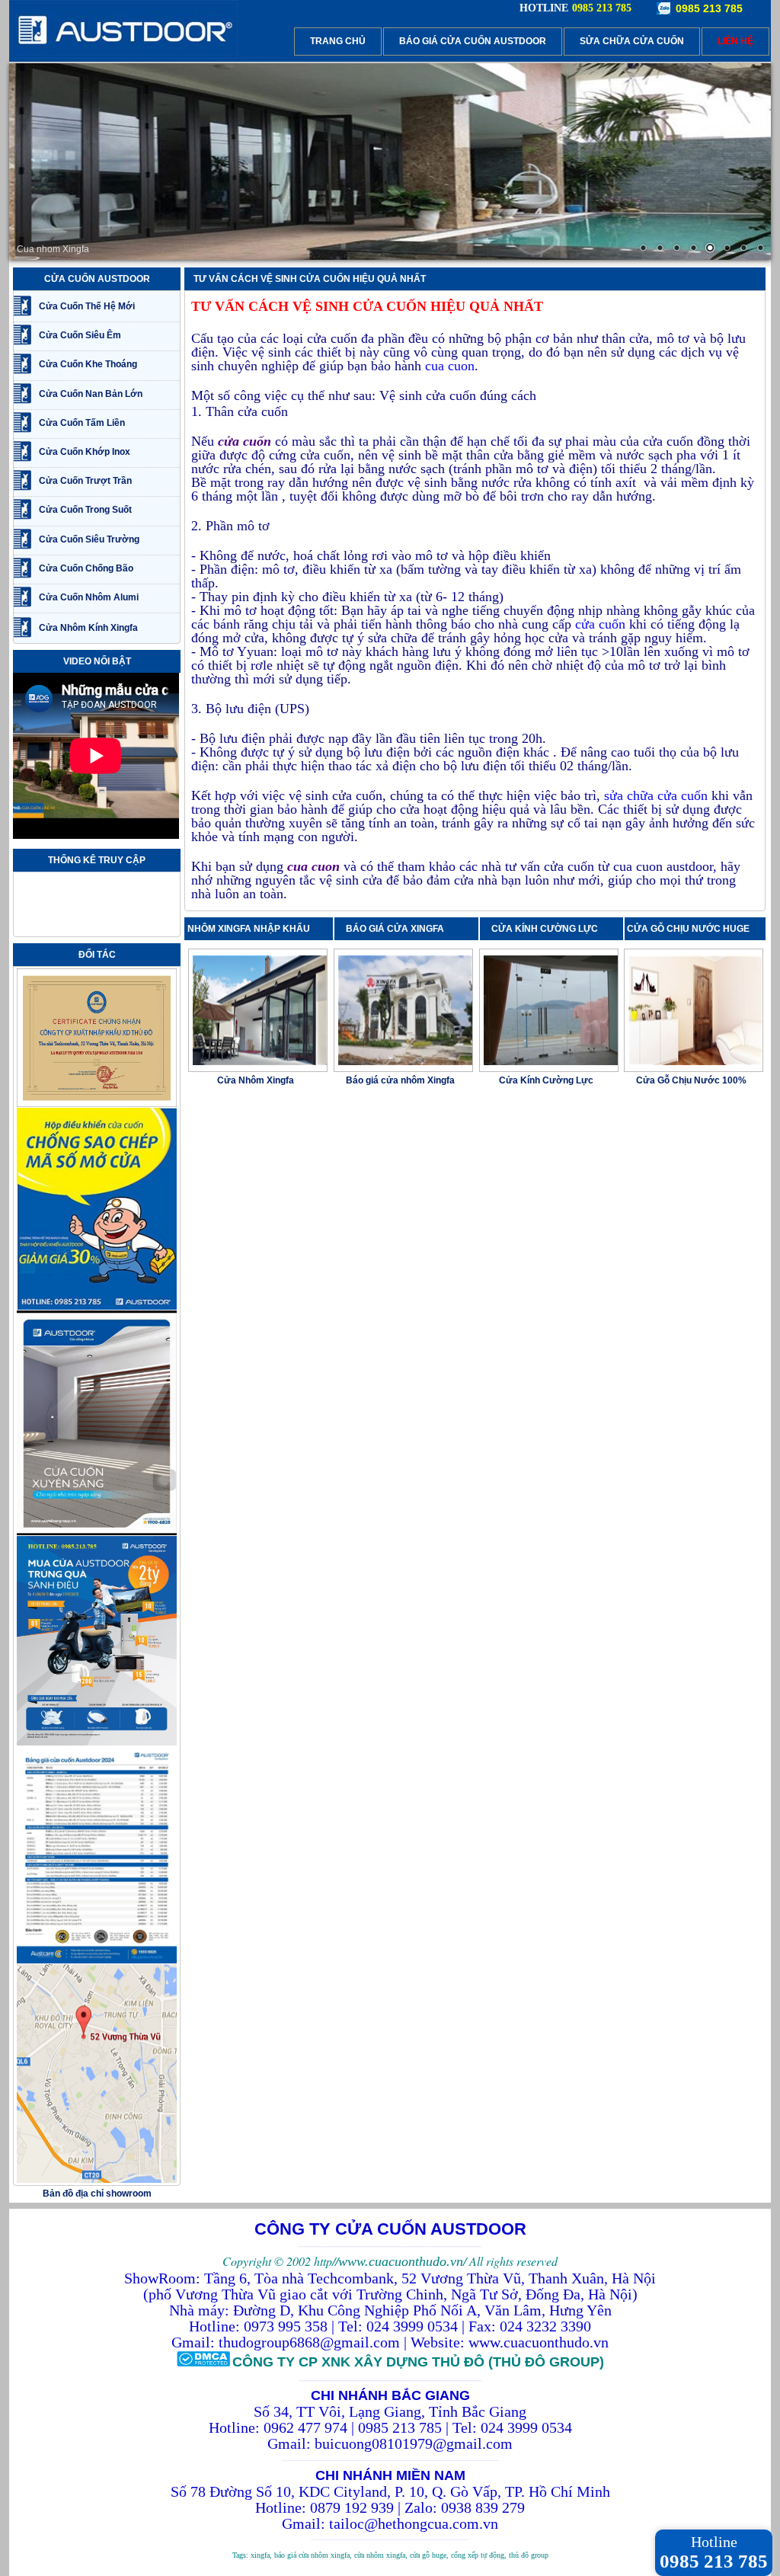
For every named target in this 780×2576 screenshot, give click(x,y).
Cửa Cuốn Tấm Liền (82, 423)
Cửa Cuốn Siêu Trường (89, 539)
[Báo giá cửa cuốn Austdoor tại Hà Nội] (97, 1961)
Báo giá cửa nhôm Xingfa (400, 1080)
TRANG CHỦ (338, 41)
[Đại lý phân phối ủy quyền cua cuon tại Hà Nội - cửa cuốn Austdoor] (97, 1105)
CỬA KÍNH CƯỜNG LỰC (548, 929)
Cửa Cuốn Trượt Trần (85, 481)
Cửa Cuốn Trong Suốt (85, 510)
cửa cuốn (600, 624)
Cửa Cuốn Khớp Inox (85, 452)
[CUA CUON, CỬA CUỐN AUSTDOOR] (123, 56)
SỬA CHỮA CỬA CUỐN (632, 41)
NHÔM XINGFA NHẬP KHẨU (249, 929)
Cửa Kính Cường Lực (546, 1080)
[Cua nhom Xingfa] (390, 162)
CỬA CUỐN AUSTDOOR (97, 279)
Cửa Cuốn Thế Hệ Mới (87, 306)
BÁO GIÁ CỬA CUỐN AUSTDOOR (473, 41)
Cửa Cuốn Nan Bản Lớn (91, 394)
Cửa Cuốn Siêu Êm (80, 335)
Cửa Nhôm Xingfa (256, 1080)
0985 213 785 (709, 8)
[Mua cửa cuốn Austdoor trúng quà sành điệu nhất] (97, 1743)
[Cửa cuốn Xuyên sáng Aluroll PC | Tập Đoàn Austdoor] (97, 1533)
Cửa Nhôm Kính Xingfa (88, 628)
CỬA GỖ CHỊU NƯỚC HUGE (688, 929)
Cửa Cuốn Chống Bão (86, 568)
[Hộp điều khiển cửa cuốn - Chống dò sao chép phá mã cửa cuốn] (97, 1307)
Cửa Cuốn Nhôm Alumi (89, 597)
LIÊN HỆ (735, 41)
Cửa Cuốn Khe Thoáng (88, 364)
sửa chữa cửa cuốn (656, 795)
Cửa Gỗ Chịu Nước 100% (691, 1080)
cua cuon (450, 366)
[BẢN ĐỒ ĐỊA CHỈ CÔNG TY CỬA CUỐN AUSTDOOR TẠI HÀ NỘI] (97, 2181)
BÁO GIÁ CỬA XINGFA (400, 929)
